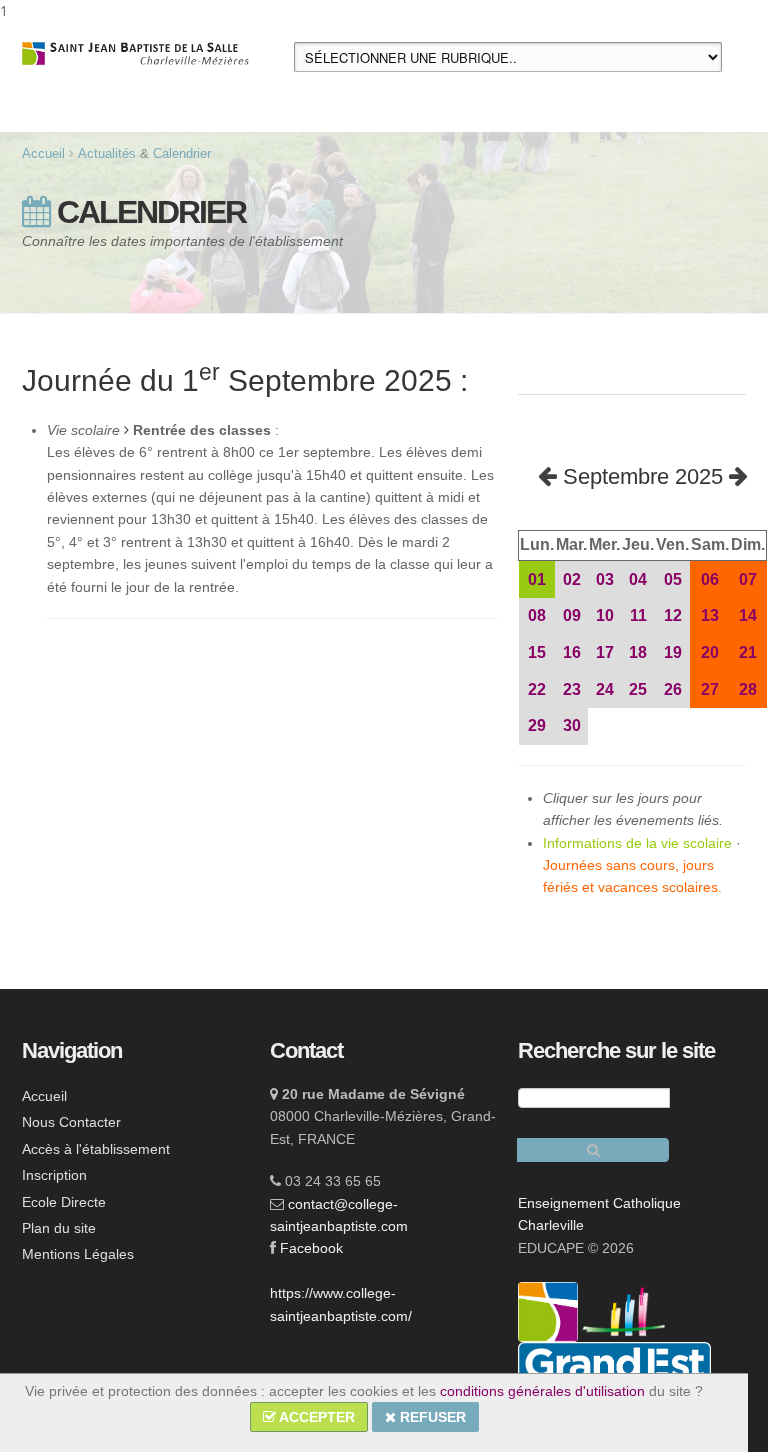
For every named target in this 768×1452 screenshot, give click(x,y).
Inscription (54, 1175)
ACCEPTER (315, 1417)
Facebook (311, 1248)
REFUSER (431, 1417)
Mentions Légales (78, 1254)
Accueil (43, 153)
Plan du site (59, 1228)
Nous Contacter (71, 1122)
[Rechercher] (593, 1150)
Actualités (107, 153)
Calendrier (182, 153)
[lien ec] (623, 1310)
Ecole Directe (64, 1202)
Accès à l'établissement (96, 1149)
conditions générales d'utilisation (542, 1391)
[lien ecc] (550, 1310)
